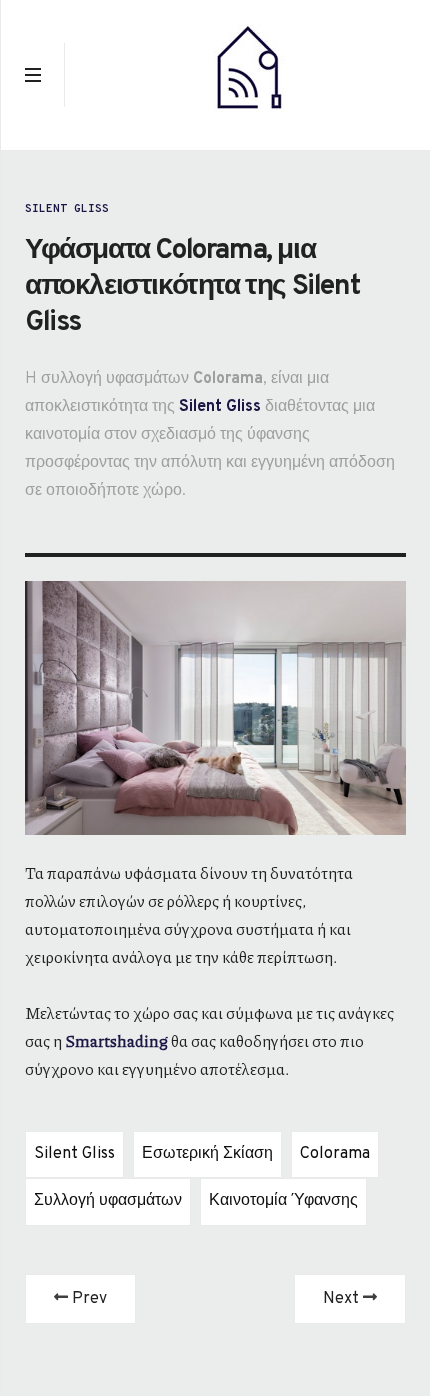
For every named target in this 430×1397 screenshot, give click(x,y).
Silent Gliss (67, 209)
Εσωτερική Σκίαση (207, 1154)
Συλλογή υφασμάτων (108, 1201)
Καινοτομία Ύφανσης (283, 1201)
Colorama (335, 1154)
